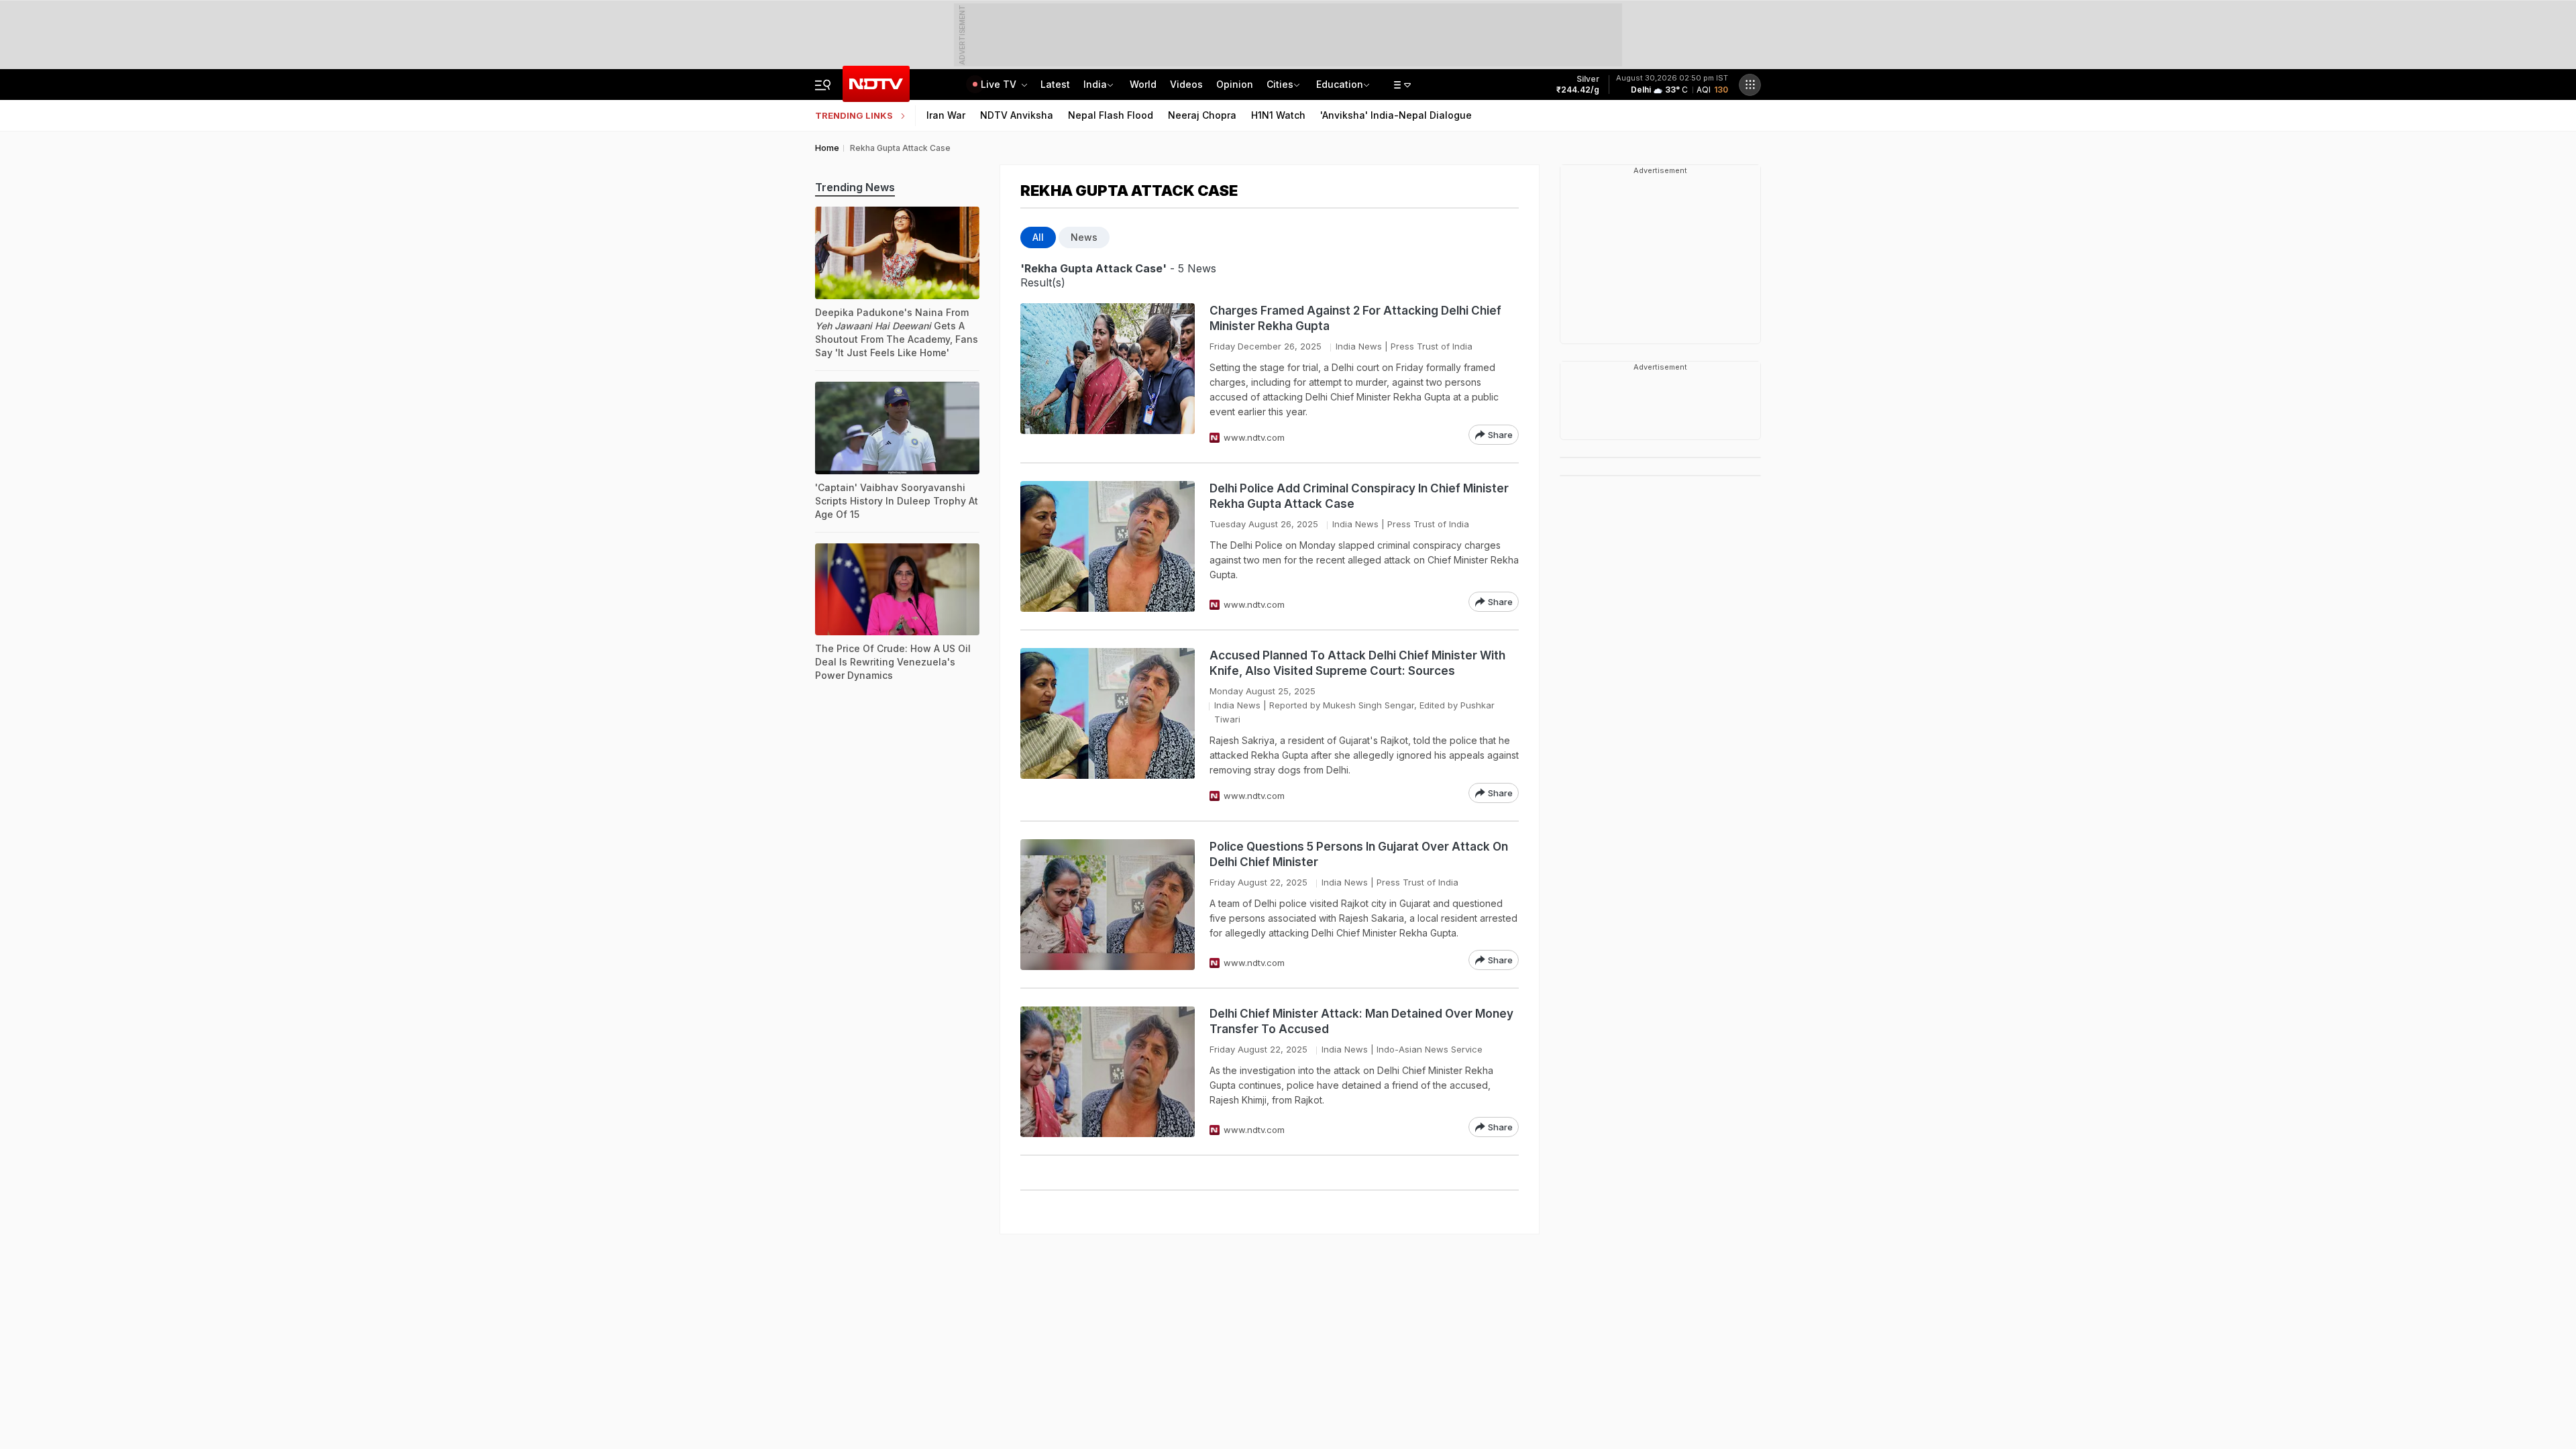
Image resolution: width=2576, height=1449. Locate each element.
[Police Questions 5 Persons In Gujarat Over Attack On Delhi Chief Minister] (1108, 905)
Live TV (1000, 84)
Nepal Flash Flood (1111, 115)
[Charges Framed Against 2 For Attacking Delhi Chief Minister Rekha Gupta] (1108, 374)
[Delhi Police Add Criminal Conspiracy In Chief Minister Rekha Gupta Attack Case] (1108, 546)
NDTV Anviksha (1017, 115)
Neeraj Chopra (1202, 115)
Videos (1186, 84)
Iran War (946, 115)
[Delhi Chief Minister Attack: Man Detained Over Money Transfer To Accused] (1108, 1072)
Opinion (1235, 84)
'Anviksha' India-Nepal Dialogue (1396, 115)
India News (1359, 346)
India (1095, 84)
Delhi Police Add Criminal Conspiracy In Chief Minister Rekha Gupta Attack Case (1359, 496)
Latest (1055, 84)
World (1143, 84)
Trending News (855, 187)
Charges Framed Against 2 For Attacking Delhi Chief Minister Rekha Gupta (1355, 318)
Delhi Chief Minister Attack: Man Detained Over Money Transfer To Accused (1361, 1021)
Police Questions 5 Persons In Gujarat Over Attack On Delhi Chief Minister (1359, 854)
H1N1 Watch (1278, 115)
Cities (1280, 84)
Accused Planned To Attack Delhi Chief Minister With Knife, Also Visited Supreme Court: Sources (1357, 663)
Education (1340, 84)
